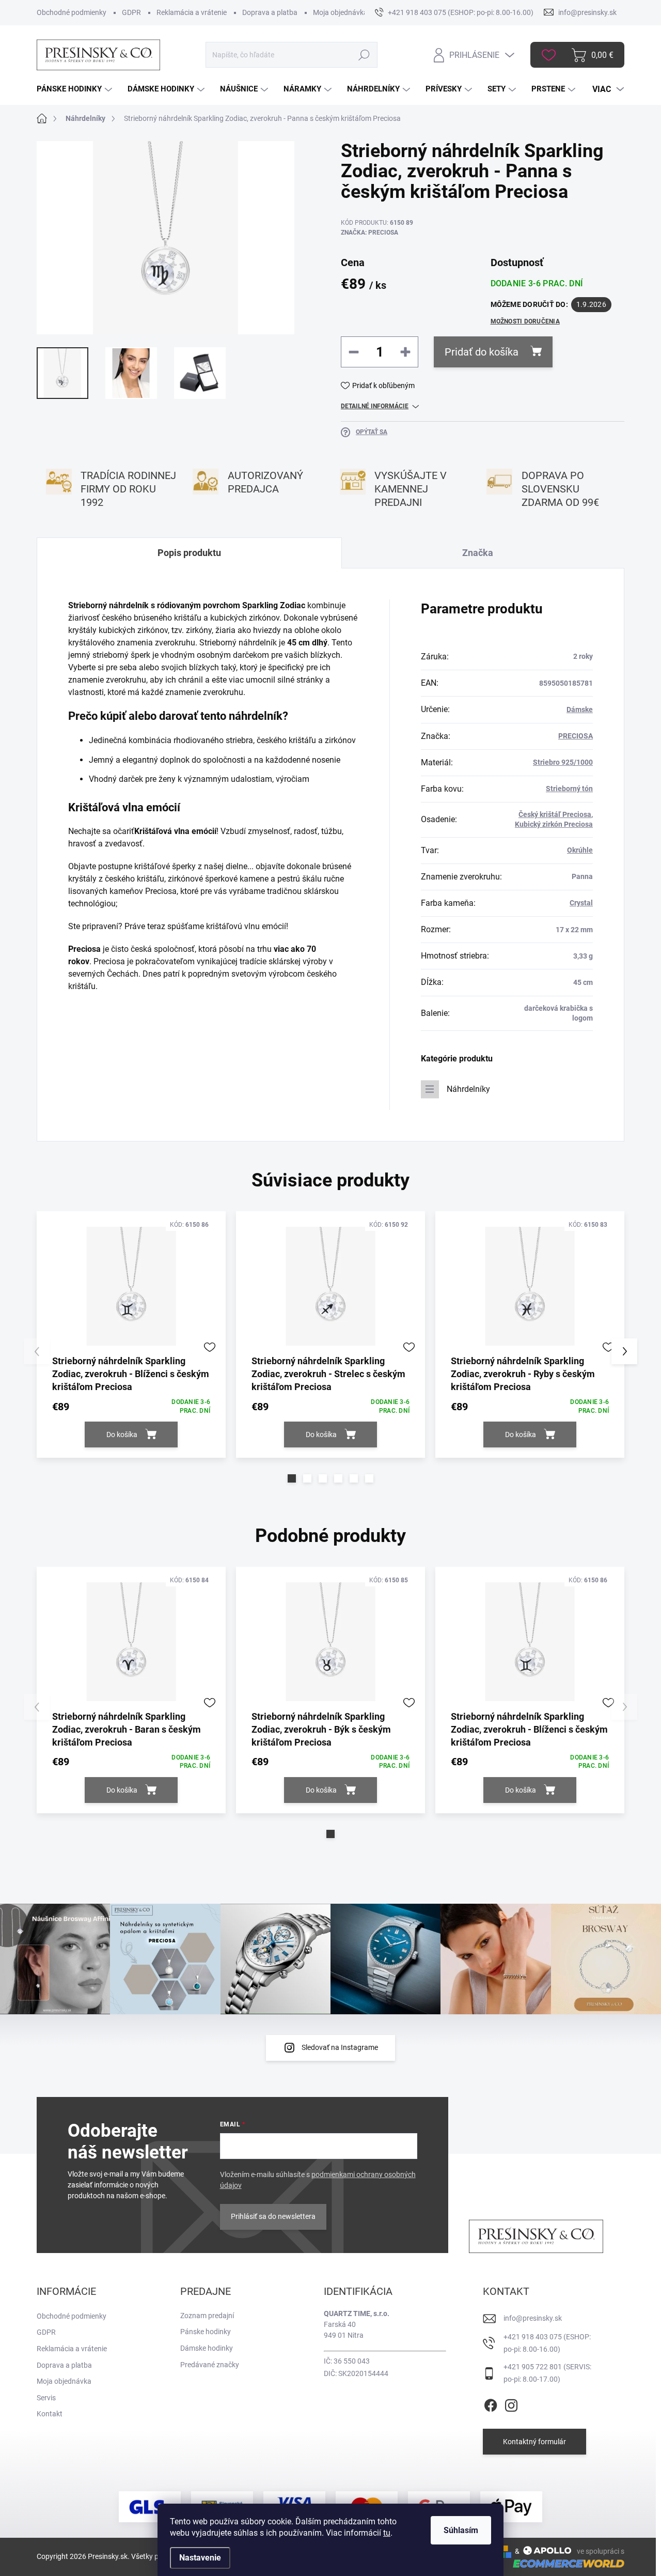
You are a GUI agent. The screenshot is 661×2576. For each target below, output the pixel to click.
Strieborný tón (569, 789)
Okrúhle (580, 850)
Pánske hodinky (206, 2332)
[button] (292, 1478)
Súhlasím (461, 2530)
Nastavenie (200, 2558)
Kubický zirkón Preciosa (554, 824)
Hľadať (364, 55)
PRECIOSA (576, 736)
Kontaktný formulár (534, 2442)
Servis (46, 2398)
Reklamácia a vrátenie (192, 12)
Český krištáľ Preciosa (555, 814)
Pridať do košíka (482, 352)
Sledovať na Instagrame (340, 2047)
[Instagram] (511, 2404)
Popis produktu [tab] (189, 553)
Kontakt (50, 2414)
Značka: (369, 233)
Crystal (581, 903)
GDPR (131, 12)
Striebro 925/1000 (563, 762)
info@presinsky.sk (533, 2318)
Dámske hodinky (207, 2348)
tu (387, 2533)
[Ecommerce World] (565, 2563)
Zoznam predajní (207, 2316)
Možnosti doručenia (525, 321)
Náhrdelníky (468, 1089)
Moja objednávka (340, 12)
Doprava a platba (270, 12)
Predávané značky (210, 2365)
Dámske (580, 709)
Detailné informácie (375, 406)
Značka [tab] (478, 553)
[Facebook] (491, 2404)
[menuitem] (76, 89)
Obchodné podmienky (72, 12)
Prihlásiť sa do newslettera (273, 2216)
